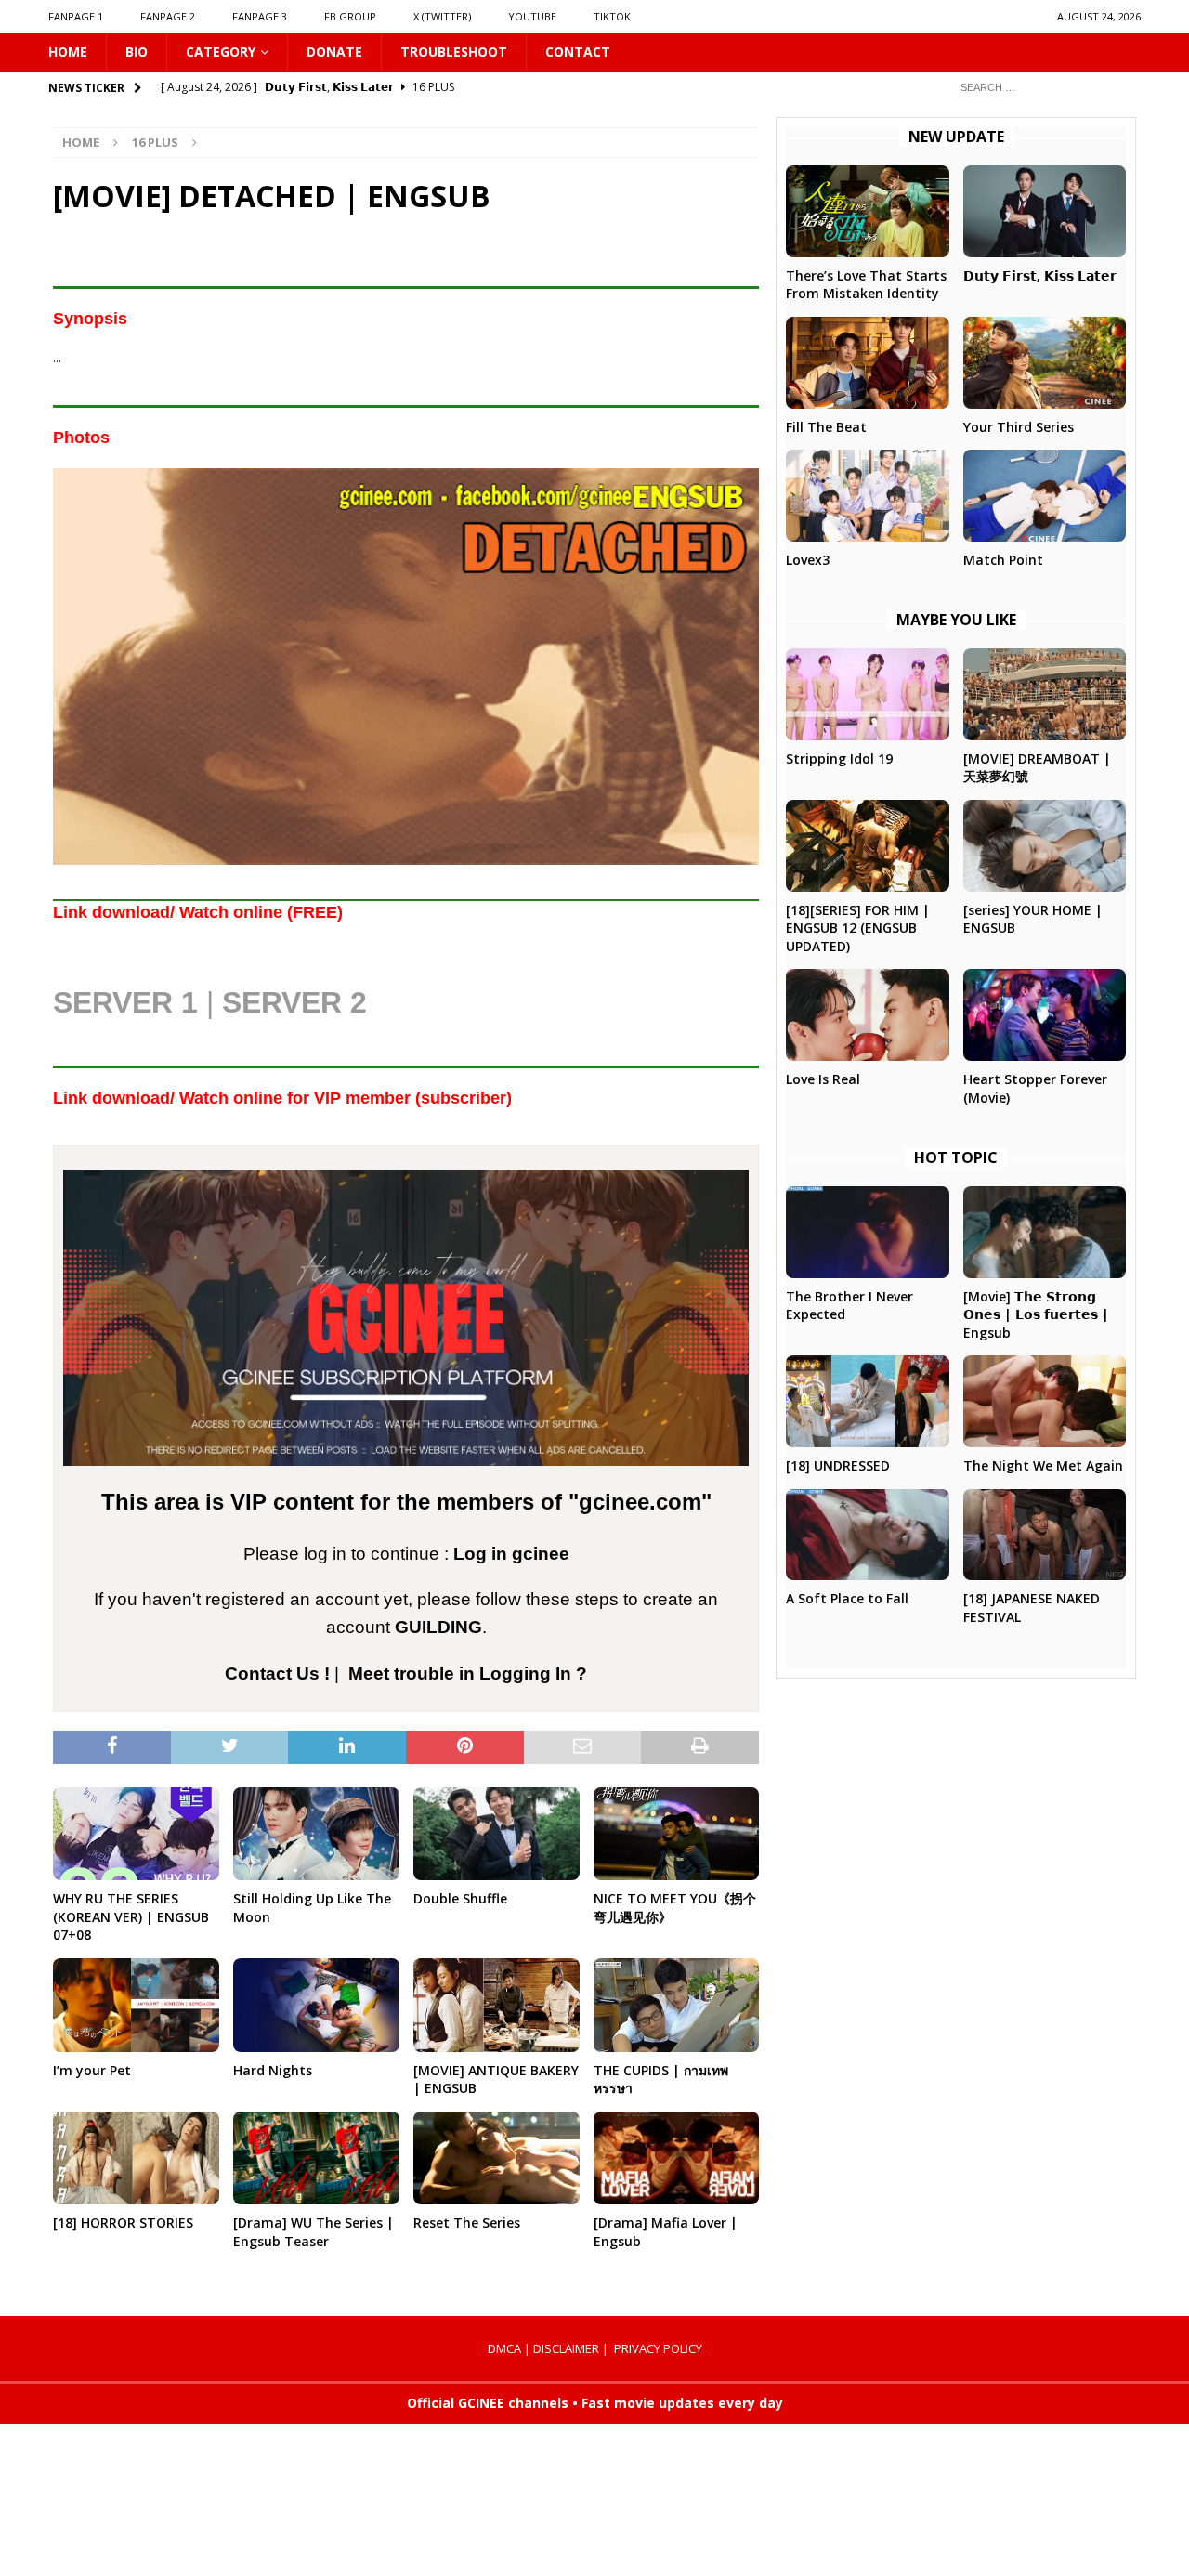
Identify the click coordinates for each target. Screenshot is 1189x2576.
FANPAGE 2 (168, 16)
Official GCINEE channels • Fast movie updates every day (595, 2403)
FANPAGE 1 (76, 16)
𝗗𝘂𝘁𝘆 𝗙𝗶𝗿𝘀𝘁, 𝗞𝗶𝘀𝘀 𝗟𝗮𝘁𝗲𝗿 (1040, 275)
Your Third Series (1019, 427)
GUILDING (438, 1627)
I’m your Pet (92, 2070)
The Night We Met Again (1043, 1465)
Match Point (1003, 560)
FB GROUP (350, 16)
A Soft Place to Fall (847, 1598)
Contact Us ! (277, 1674)
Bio (137, 52)
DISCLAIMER (566, 2348)
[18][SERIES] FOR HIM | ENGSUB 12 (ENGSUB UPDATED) (858, 928)
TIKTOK (612, 16)
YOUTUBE (532, 16)
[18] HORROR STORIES (123, 2223)
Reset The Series (467, 2223)
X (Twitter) (442, 16)
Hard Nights (273, 2070)
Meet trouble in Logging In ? (468, 1674)
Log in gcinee (511, 1554)
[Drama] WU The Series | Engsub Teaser (314, 2232)
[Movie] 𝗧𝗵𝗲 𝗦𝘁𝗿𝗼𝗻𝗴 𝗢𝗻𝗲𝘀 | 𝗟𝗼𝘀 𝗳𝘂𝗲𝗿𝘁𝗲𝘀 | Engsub (1036, 1314)
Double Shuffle (460, 1898)
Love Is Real (823, 1079)
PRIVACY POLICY (658, 2348)
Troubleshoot (454, 52)
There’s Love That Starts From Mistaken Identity (866, 285)
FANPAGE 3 (260, 16)
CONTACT (578, 52)
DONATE (334, 52)
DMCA (504, 2348)
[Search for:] (1043, 87)
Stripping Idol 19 (839, 758)
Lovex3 (808, 560)
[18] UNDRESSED (838, 1465)
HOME (68, 52)
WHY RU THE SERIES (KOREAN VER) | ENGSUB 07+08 (131, 1916)
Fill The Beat (826, 427)
